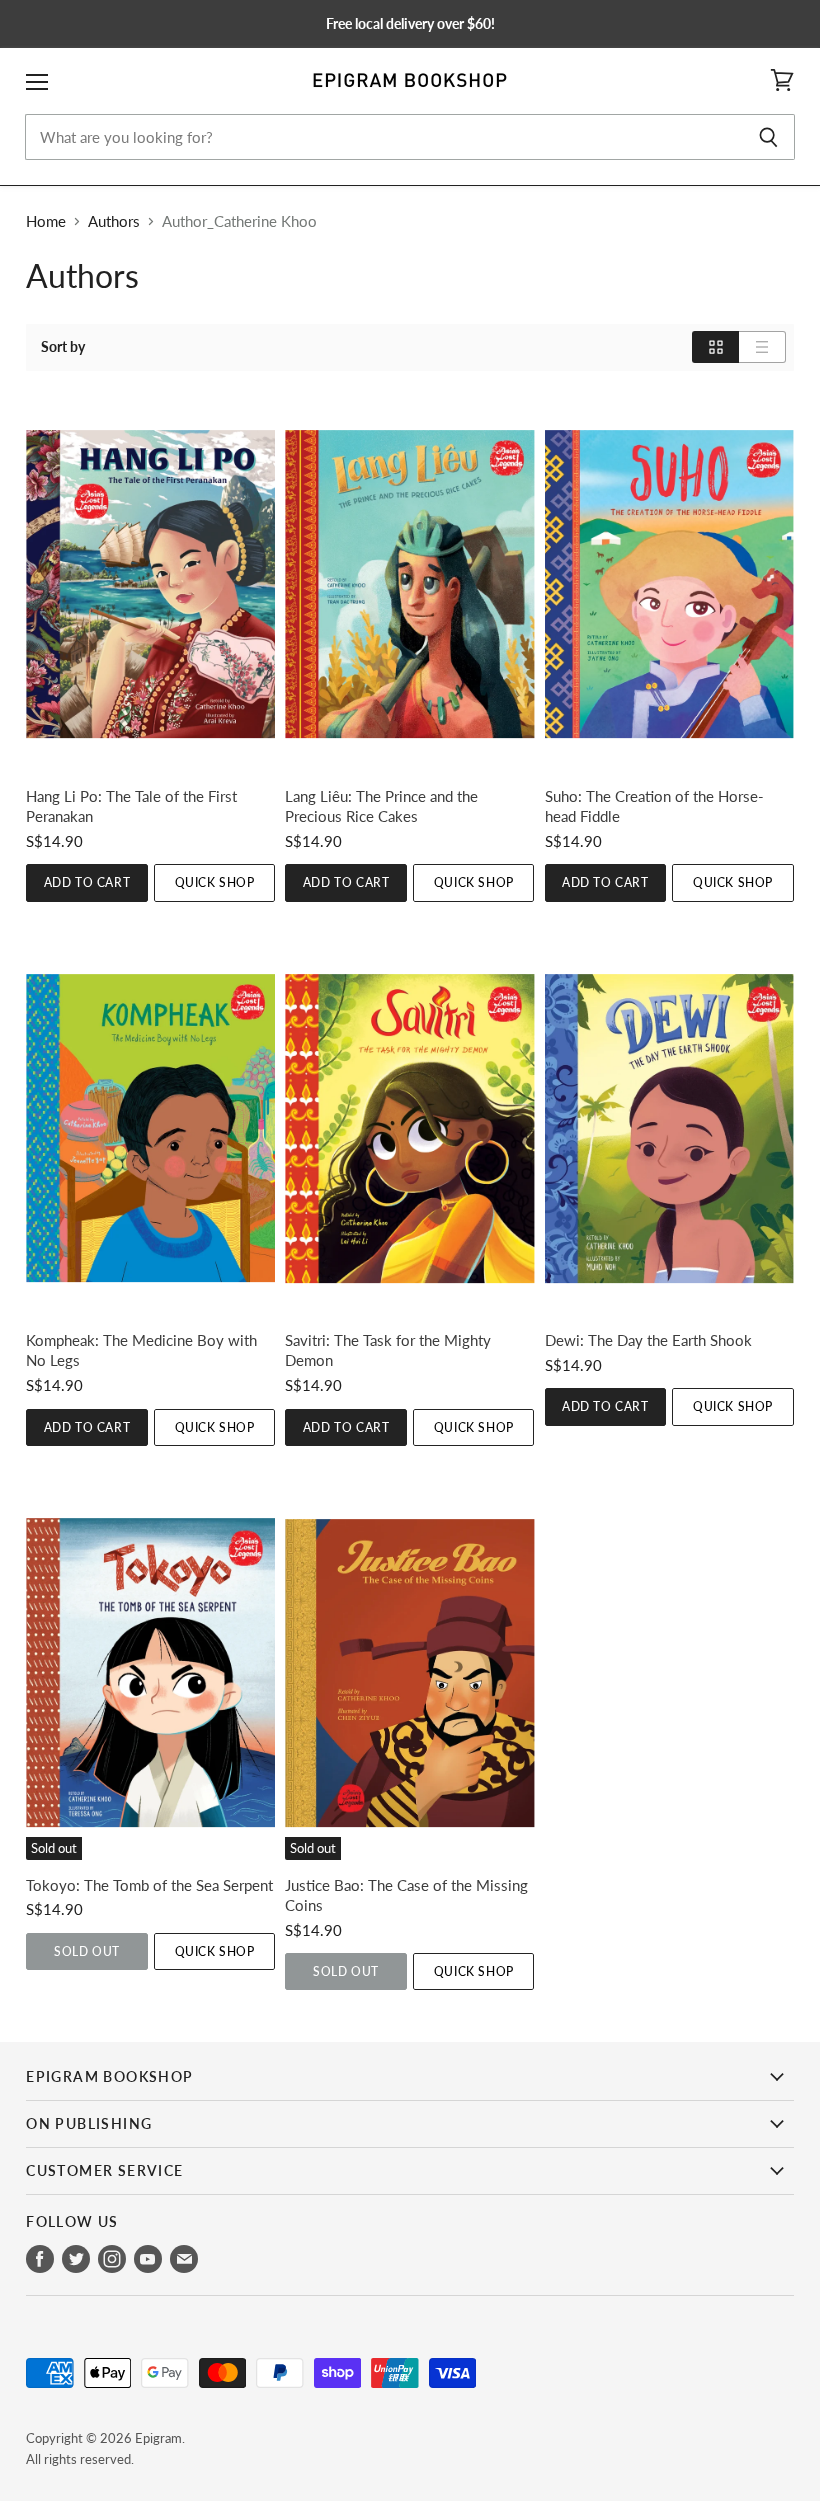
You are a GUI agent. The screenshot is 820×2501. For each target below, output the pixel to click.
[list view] (762, 347)
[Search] (768, 137)
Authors (114, 221)
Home (46, 221)
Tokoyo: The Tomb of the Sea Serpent (149, 1885)
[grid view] (715, 347)
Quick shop (215, 882)
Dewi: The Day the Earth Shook (648, 1340)
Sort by (63, 347)
